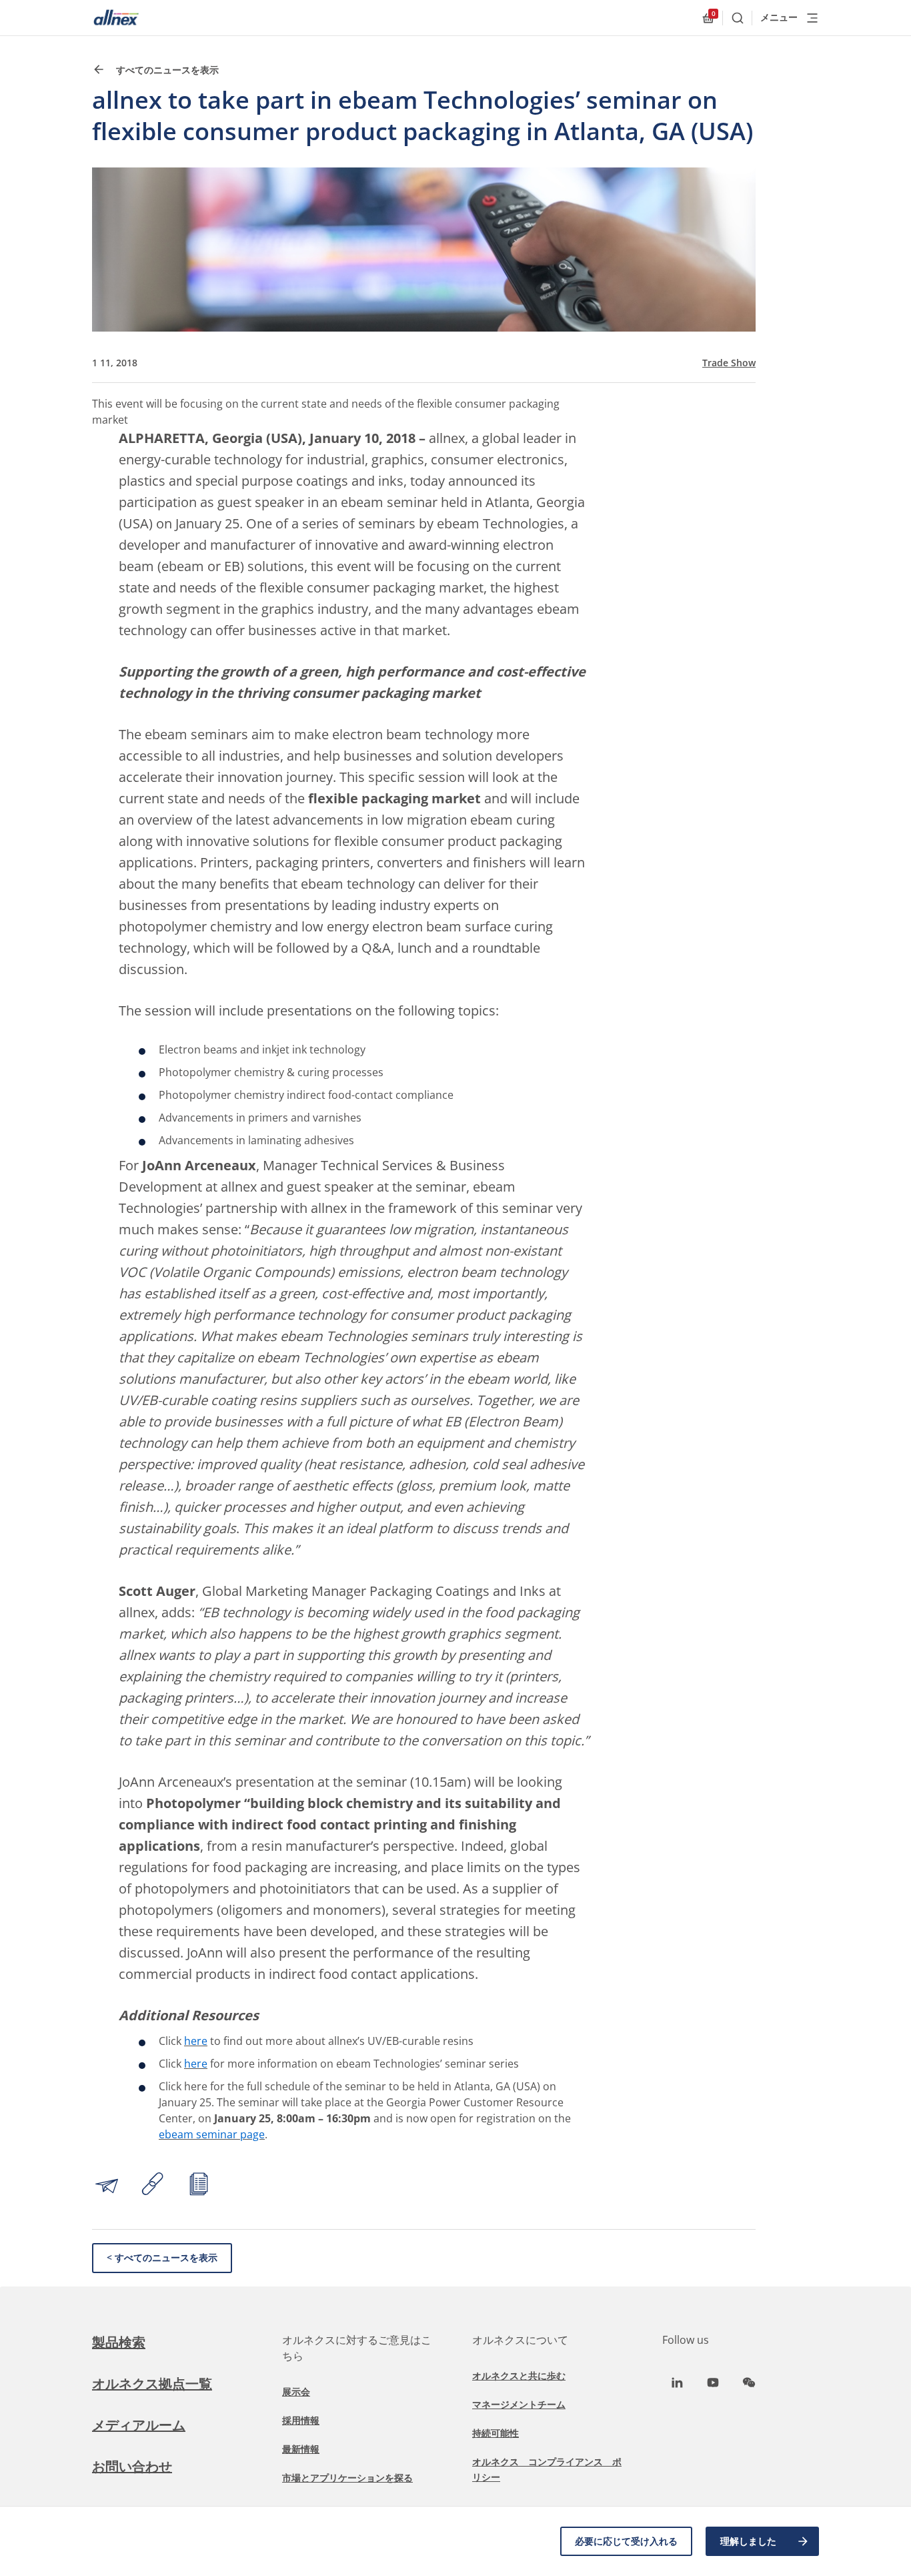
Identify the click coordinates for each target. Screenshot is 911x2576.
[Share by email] (107, 2186)
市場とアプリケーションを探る (347, 2478)
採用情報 (301, 2420)
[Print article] (199, 2186)
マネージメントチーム (519, 2404)
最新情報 (301, 2449)
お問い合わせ (132, 2466)
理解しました (748, 2541)
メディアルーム (139, 2425)
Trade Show (729, 363)
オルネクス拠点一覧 (152, 2384)
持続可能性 (496, 2433)
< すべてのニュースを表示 (162, 2257)
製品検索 (119, 2342)
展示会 (296, 2392)
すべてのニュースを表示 (166, 70)
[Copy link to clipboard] (153, 2186)
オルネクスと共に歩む (519, 2376)
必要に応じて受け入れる (626, 2541)
